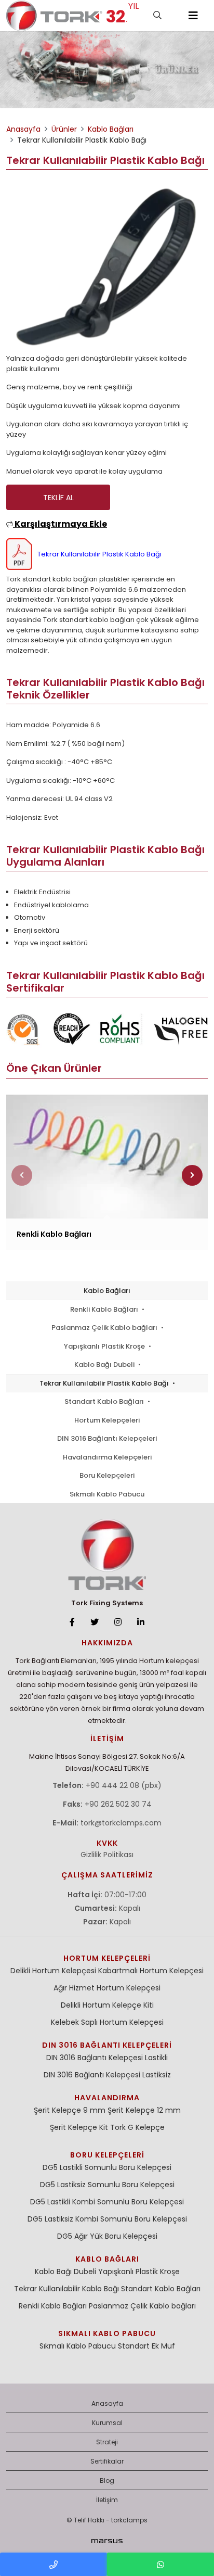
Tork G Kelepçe (137, 2127)
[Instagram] (118, 1622)
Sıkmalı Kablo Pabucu (107, 1494)
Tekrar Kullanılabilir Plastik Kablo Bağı (105, 1383)
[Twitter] (95, 1622)
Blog (107, 2480)
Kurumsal (107, 2423)
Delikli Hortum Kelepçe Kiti (107, 2005)
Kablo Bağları (107, 1291)
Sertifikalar (107, 2461)
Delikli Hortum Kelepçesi (53, 1971)
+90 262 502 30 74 (118, 1804)
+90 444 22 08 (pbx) (124, 1785)
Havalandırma (107, 2098)
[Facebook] (72, 1622)
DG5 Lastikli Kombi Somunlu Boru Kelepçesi (107, 2202)
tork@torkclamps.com (121, 1823)
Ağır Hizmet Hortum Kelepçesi (107, 1988)
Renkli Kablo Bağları (105, 1309)
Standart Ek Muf (146, 2346)
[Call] (53, 2564)
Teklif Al (58, 498)
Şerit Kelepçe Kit (79, 2127)
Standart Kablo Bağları (105, 1401)
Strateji (107, 2442)
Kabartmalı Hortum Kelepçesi (151, 1971)
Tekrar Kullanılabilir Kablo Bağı (66, 2289)
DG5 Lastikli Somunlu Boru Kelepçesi (107, 2167)
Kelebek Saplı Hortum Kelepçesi (107, 2022)
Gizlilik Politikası (107, 1855)
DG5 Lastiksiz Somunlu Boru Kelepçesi (107, 2185)
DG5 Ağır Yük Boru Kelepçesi (107, 2236)
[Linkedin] (141, 1622)
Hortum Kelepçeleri (107, 1420)
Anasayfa (107, 2403)
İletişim (107, 2500)
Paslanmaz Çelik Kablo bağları (105, 1328)
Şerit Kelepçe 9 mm (70, 2110)
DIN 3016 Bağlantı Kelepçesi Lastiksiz (107, 2075)
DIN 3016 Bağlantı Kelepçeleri (107, 1438)
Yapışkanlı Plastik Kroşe (105, 1346)
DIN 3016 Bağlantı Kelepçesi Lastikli (107, 2058)
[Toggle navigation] (193, 16)
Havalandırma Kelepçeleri (107, 1457)
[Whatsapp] (160, 2564)
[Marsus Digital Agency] (107, 2541)
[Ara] (157, 16)
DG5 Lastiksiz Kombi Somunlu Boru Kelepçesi (107, 2219)
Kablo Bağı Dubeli (105, 1365)
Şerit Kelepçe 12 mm (144, 2110)
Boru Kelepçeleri (107, 1475)
